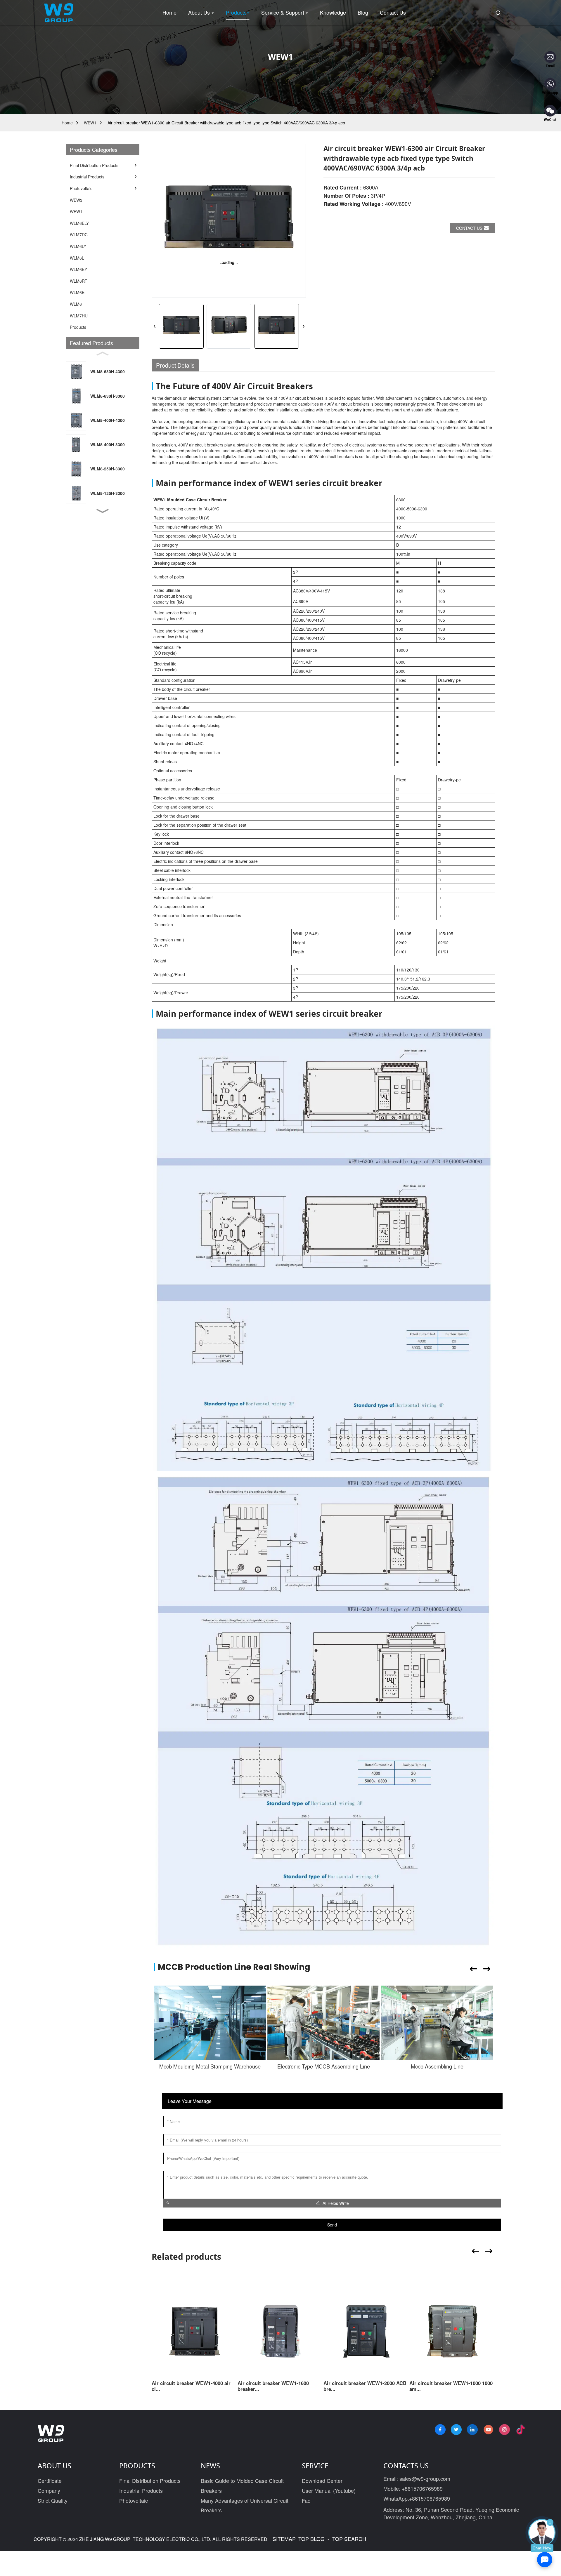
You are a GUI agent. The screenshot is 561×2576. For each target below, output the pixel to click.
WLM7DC (79, 234)
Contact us (469, 228)
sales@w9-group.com (425, 2478)
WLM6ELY (79, 223)
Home (67, 123)
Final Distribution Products (150, 2481)
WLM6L (77, 258)
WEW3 (76, 200)
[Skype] (472, 2430)
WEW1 (90, 123)
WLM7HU (79, 316)
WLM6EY (78, 269)
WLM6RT (79, 281)
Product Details (175, 365)
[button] (103, 511)
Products (78, 327)
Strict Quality (53, 2500)
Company (49, 2490)
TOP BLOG (312, 2539)
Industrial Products (141, 2490)
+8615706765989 (422, 2488)
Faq (306, 2500)
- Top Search (346, 2539)
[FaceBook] (440, 2430)
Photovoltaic (134, 2500)
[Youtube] (488, 2430)
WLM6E (77, 292)
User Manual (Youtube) (329, 2490)
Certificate (50, 2481)
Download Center (322, 2481)
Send (332, 2225)
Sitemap (283, 2539)
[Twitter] (456, 2430)
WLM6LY (78, 246)
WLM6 (76, 304)
